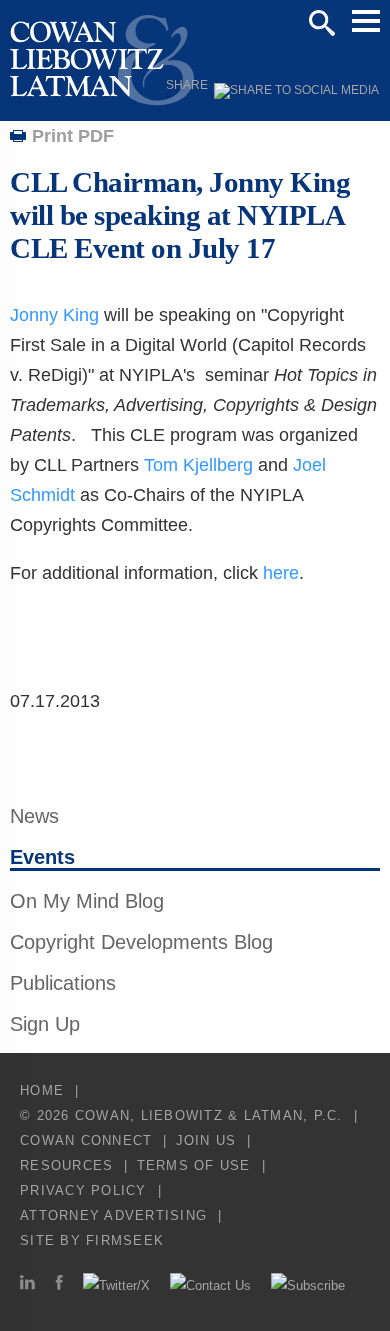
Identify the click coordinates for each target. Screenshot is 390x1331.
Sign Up (45, 1024)
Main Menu (366, 21)
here (281, 573)
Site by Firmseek (92, 1240)
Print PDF (73, 136)
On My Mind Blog (87, 901)
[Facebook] (59, 1285)
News (34, 816)
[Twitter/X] (116, 1285)
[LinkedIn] (27, 1285)
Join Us (206, 1140)
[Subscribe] (308, 1285)
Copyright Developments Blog (141, 942)
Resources (66, 1165)
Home (42, 1090)
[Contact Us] (210, 1285)
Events (42, 857)
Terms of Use (194, 1165)
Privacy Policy (83, 1190)
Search (322, 23)
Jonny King (54, 315)
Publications (63, 983)
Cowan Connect (86, 1140)
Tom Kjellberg (198, 465)
